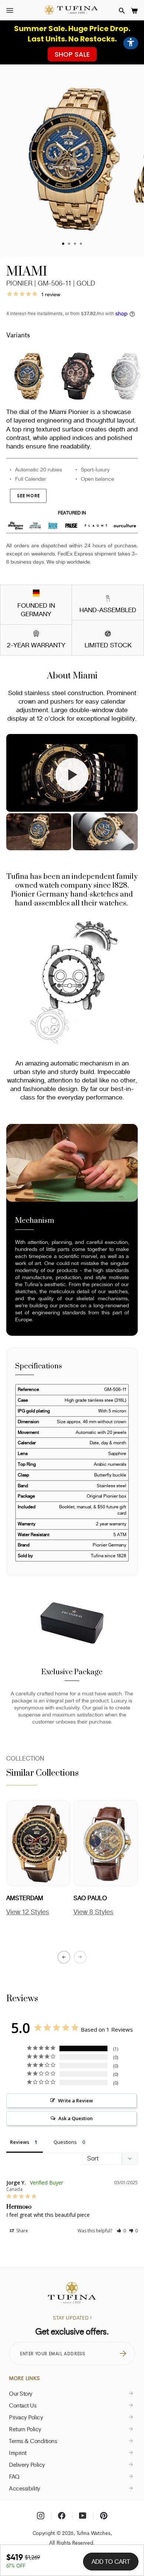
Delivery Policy (27, 2465)
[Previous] (64, 1957)
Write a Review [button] (76, 2100)
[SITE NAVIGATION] (10, 11)
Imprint (18, 2453)
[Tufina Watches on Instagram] (41, 2516)
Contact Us (23, 2405)
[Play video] (72, 775)
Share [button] (22, 2231)
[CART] (134, 11)
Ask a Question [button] (76, 2118)
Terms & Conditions (33, 2441)
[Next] (80, 1957)
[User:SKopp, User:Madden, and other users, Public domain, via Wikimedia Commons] (36, 594)
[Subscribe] (123, 2353)
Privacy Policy (26, 2417)
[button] (122, 11)
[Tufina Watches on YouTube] (83, 2516)
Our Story (21, 2393)
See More (28, 496)
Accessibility (25, 2488)
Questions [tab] (65, 2142)
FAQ (14, 2476)
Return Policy (25, 2429)
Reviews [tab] (20, 2142)
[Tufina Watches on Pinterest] (104, 2516)
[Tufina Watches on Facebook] (62, 2516)
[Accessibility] (131, 43)
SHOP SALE (72, 54)
